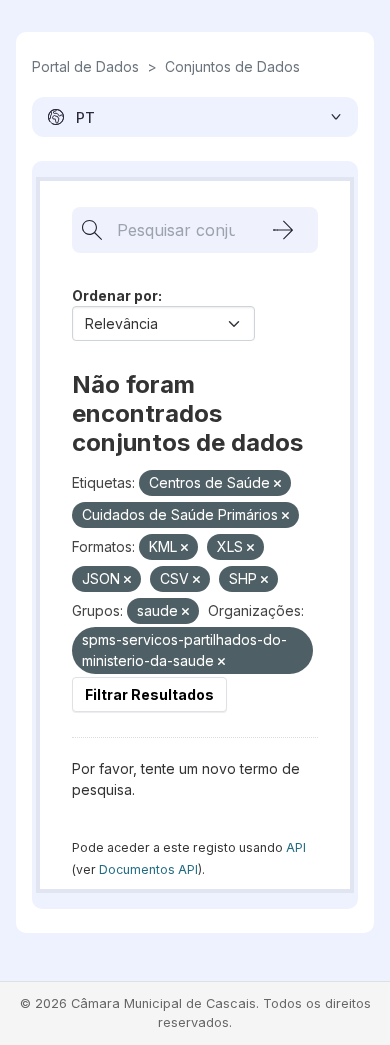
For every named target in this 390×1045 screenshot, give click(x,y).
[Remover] (277, 484)
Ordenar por (115, 295)
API (296, 847)
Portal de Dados (85, 66)
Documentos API (148, 869)
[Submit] (283, 230)
